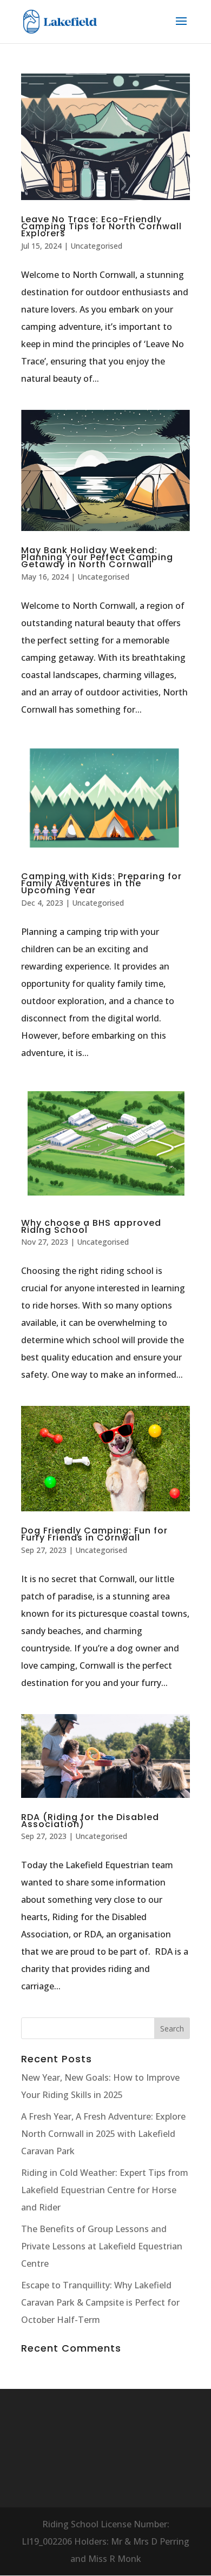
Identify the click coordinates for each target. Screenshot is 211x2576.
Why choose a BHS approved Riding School (91, 1226)
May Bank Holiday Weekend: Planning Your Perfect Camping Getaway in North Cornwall (97, 557)
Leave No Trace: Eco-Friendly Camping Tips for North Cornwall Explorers (101, 226)
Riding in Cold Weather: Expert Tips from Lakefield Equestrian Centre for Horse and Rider (105, 2190)
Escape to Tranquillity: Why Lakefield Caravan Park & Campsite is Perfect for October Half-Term (100, 2302)
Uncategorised (96, 246)
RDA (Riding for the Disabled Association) (90, 1821)
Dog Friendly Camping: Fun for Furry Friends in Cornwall (94, 1534)
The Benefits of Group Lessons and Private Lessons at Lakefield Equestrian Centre (102, 2246)
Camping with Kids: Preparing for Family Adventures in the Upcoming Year (101, 883)
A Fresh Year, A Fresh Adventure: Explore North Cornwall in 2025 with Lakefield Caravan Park (103, 2134)
